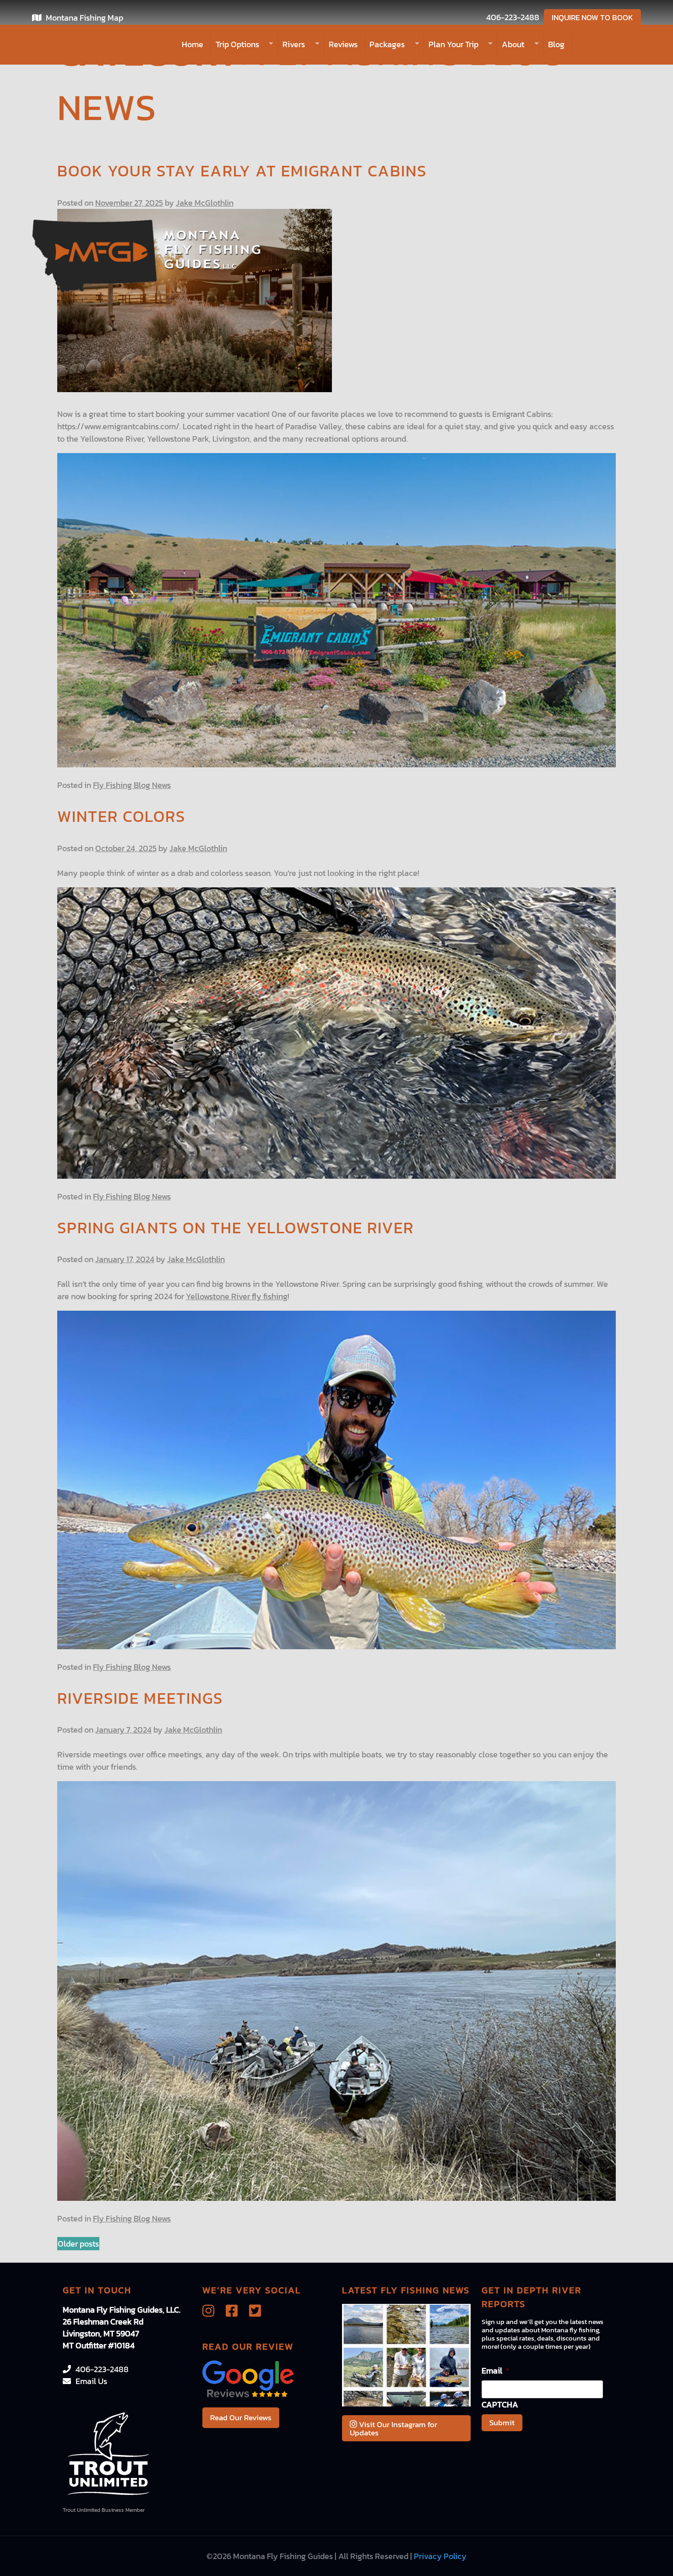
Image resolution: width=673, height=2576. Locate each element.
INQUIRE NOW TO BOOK (592, 17)
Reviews (343, 44)
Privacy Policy (440, 2556)
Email (496, 2371)
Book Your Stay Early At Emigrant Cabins (242, 171)
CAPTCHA (500, 2404)
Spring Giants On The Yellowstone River (236, 1228)
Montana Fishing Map (84, 18)
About (513, 44)
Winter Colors (121, 816)
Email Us (91, 2381)
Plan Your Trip (453, 44)
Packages (387, 44)
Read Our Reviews (241, 2417)
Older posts (78, 2244)
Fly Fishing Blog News (132, 785)
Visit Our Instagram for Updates (393, 2428)
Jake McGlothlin (205, 203)
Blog (556, 44)
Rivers (294, 44)
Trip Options (237, 44)
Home (193, 44)
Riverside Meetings (140, 1698)
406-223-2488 (513, 17)
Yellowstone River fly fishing (237, 1296)
